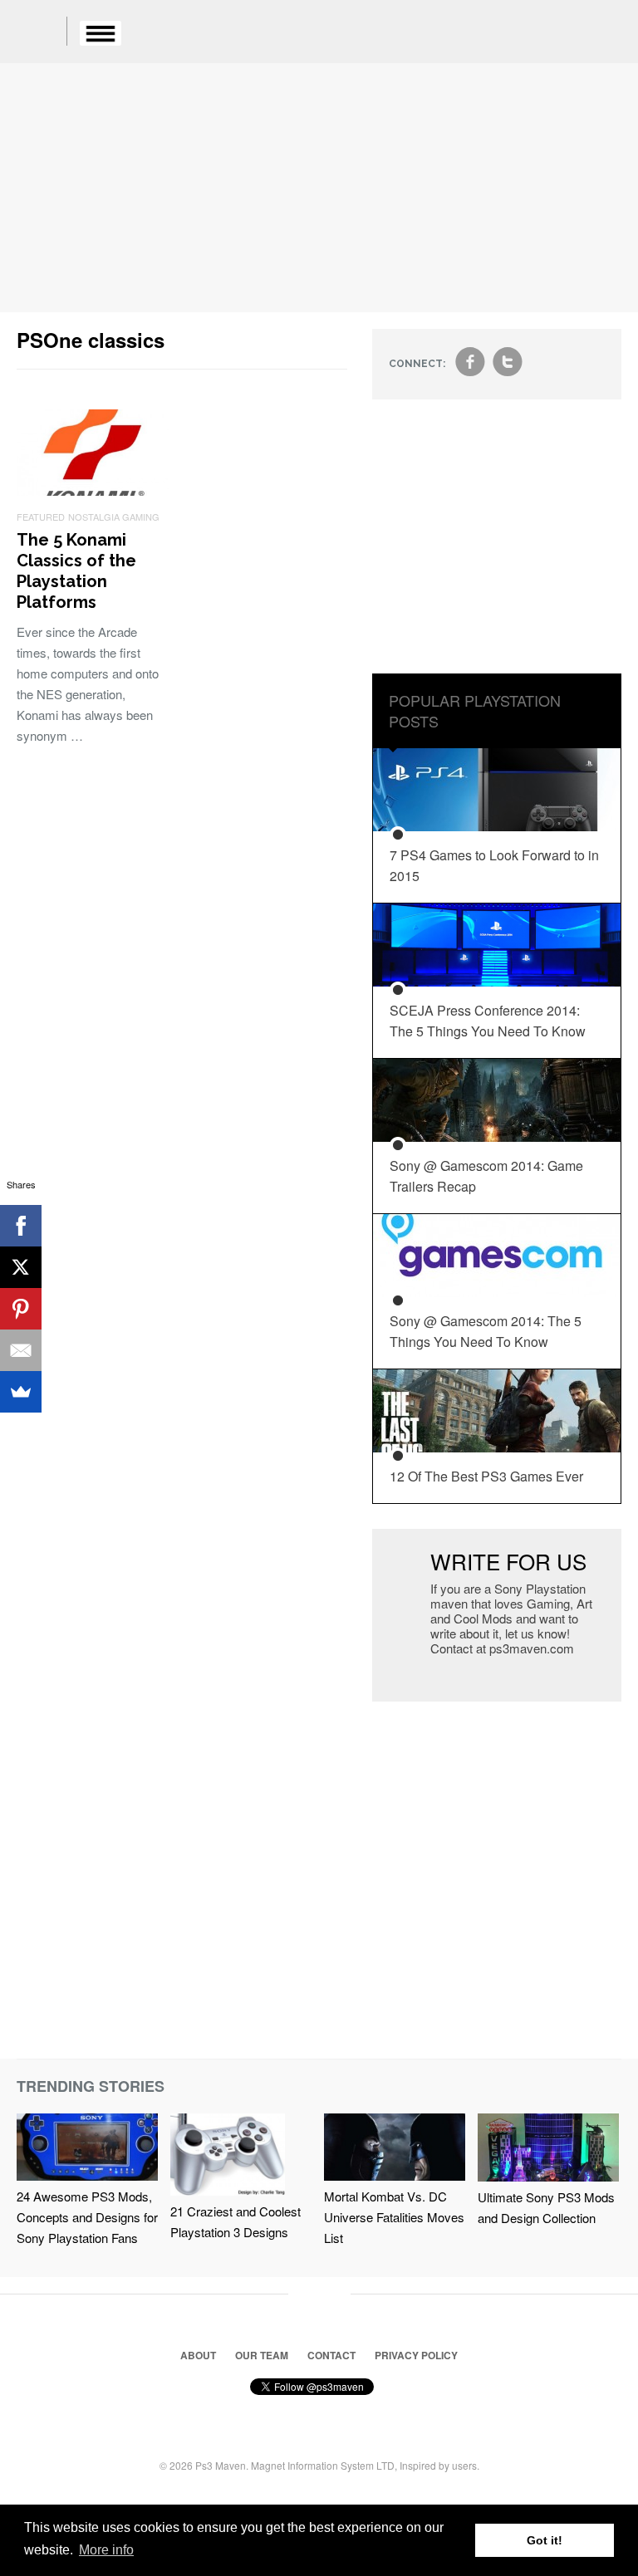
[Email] (21, 1350)
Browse (101, 33)
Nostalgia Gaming (114, 517)
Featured (41, 517)
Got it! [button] (545, 2540)
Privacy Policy (416, 2355)
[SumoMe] (21, 1392)
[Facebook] (21, 1226)
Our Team (262, 2355)
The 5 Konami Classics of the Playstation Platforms (76, 571)
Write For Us (508, 1561)
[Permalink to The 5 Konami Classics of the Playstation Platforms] (93, 490)
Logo (42, 33)
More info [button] (106, 2550)
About (198, 2355)
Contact (331, 2355)
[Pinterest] (21, 1309)
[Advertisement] (319, 188)
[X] (21, 1267)
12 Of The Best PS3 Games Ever (486, 1476)
